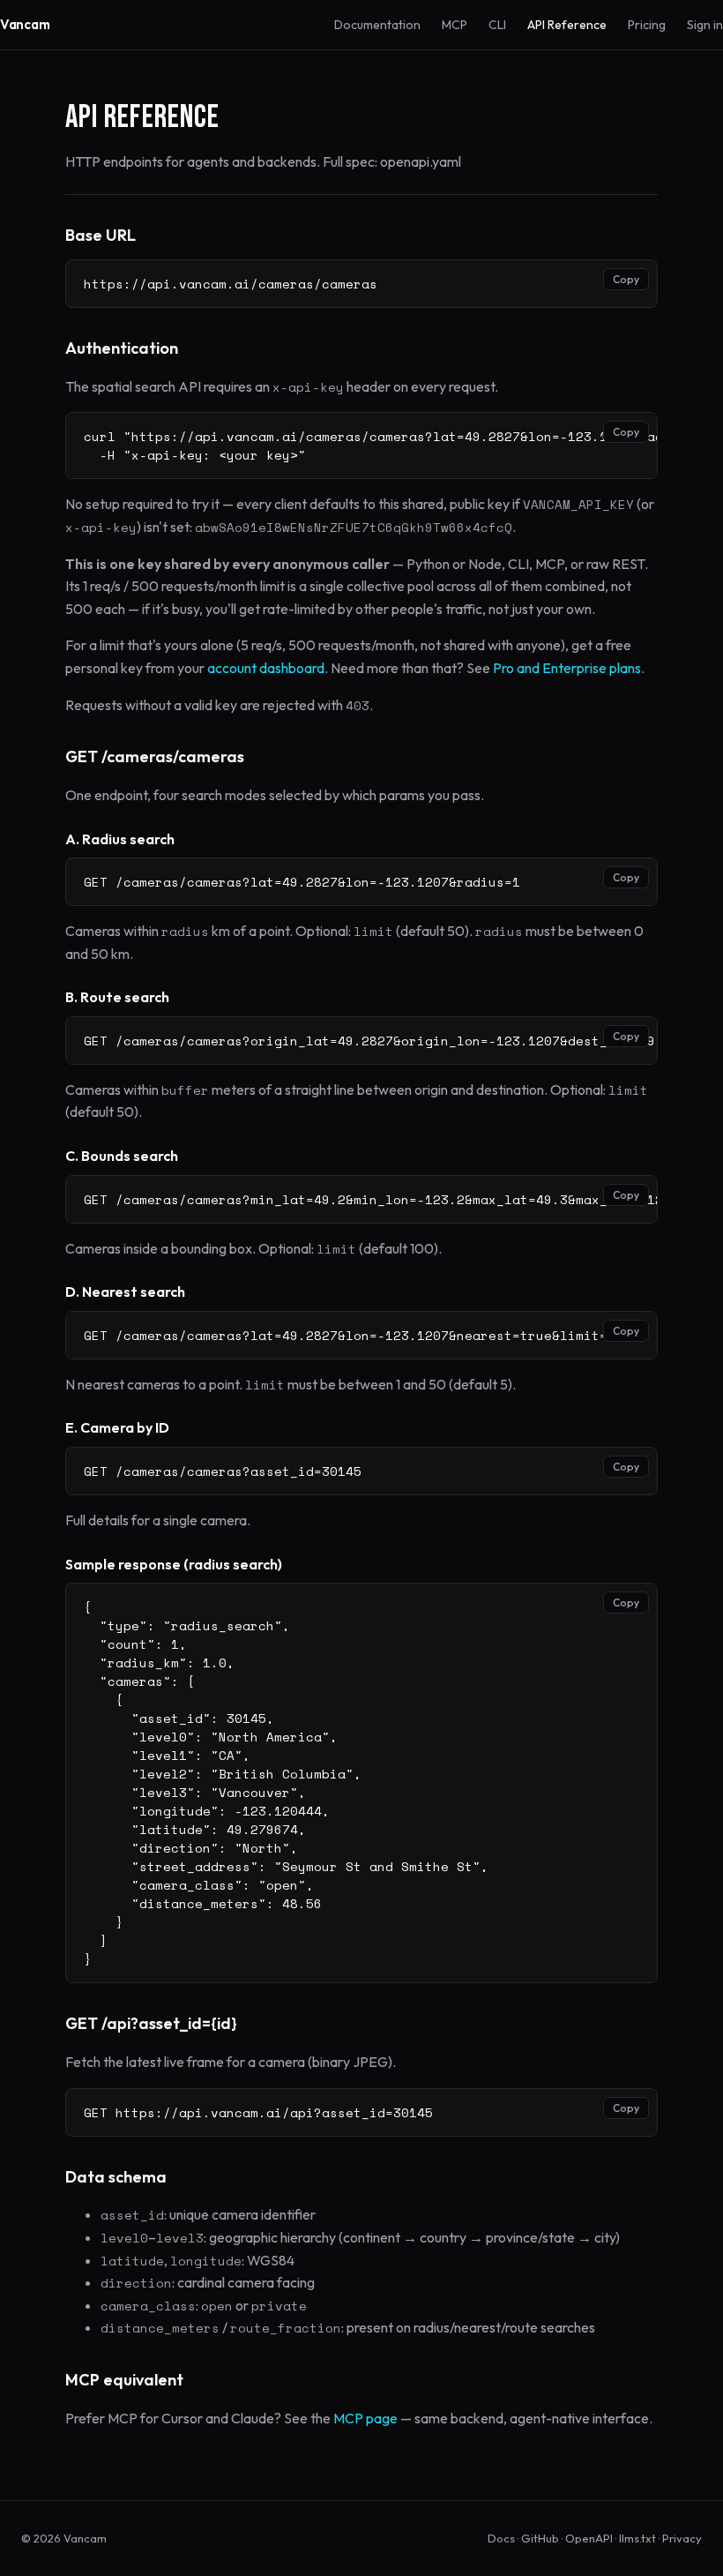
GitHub (540, 2538)
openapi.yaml (421, 161)
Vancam (25, 24)
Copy (626, 279)
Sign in (705, 25)
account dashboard (266, 668)
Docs (501, 2538)
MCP (455, 25)
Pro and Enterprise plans (567, 668)
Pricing (647, 25)
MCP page (365, 2418)
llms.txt (637, 2538)
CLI (497, 25)
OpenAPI (589, 2538)
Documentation (377, 25)
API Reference (567, 25)
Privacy (682, 2538)
